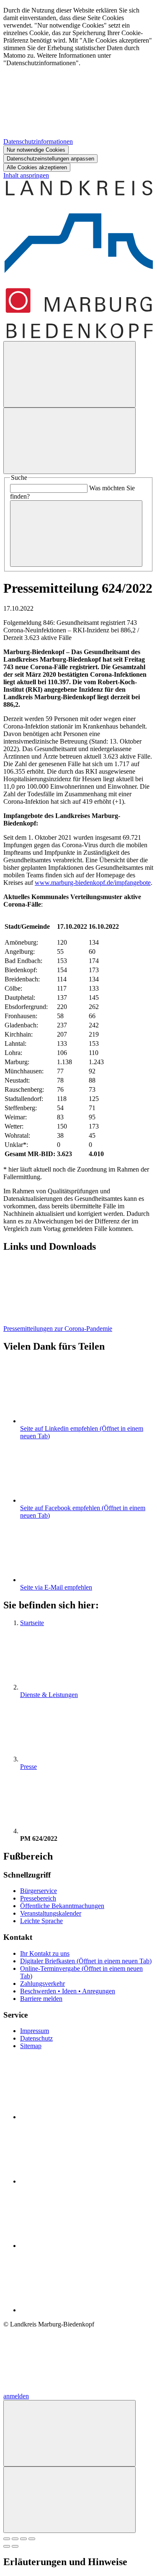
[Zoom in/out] (32, 2539)
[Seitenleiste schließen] (69, 2500)
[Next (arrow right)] (15, 2546)
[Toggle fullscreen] (23, 2539)
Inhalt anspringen (26, 175)
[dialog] (78, 89)
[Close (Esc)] (7, 2539)
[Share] (15, 2539)
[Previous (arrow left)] (7, 2546)
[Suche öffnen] (69, 374)
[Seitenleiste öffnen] (69, 441)
